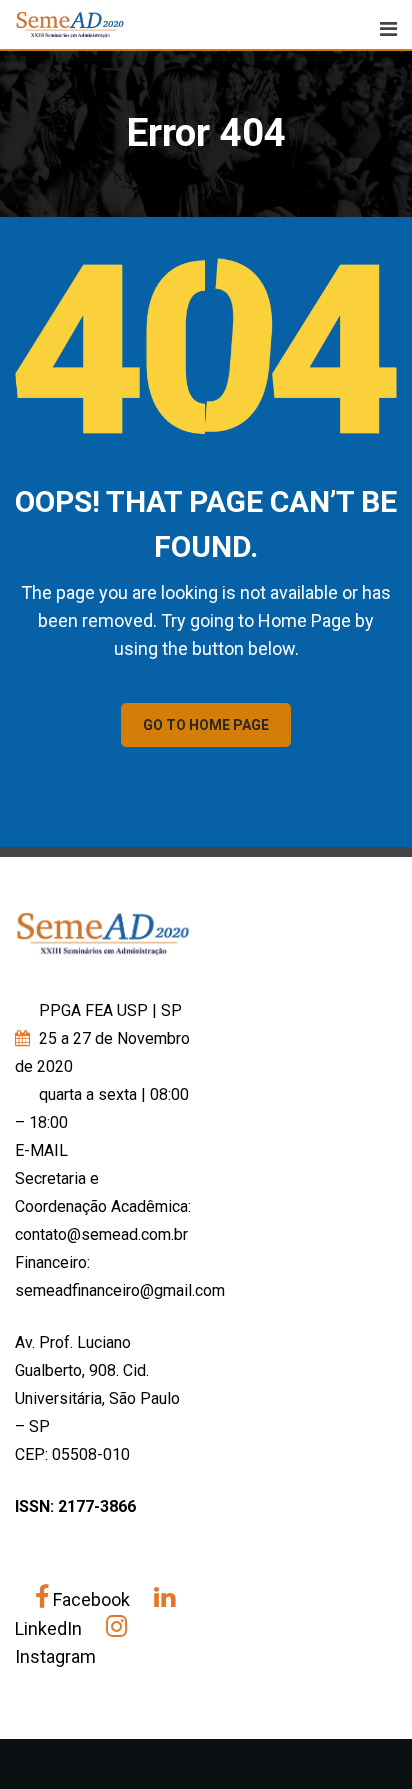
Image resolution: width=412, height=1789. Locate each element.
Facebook (91, 1599)
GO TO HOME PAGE (206, 725)
